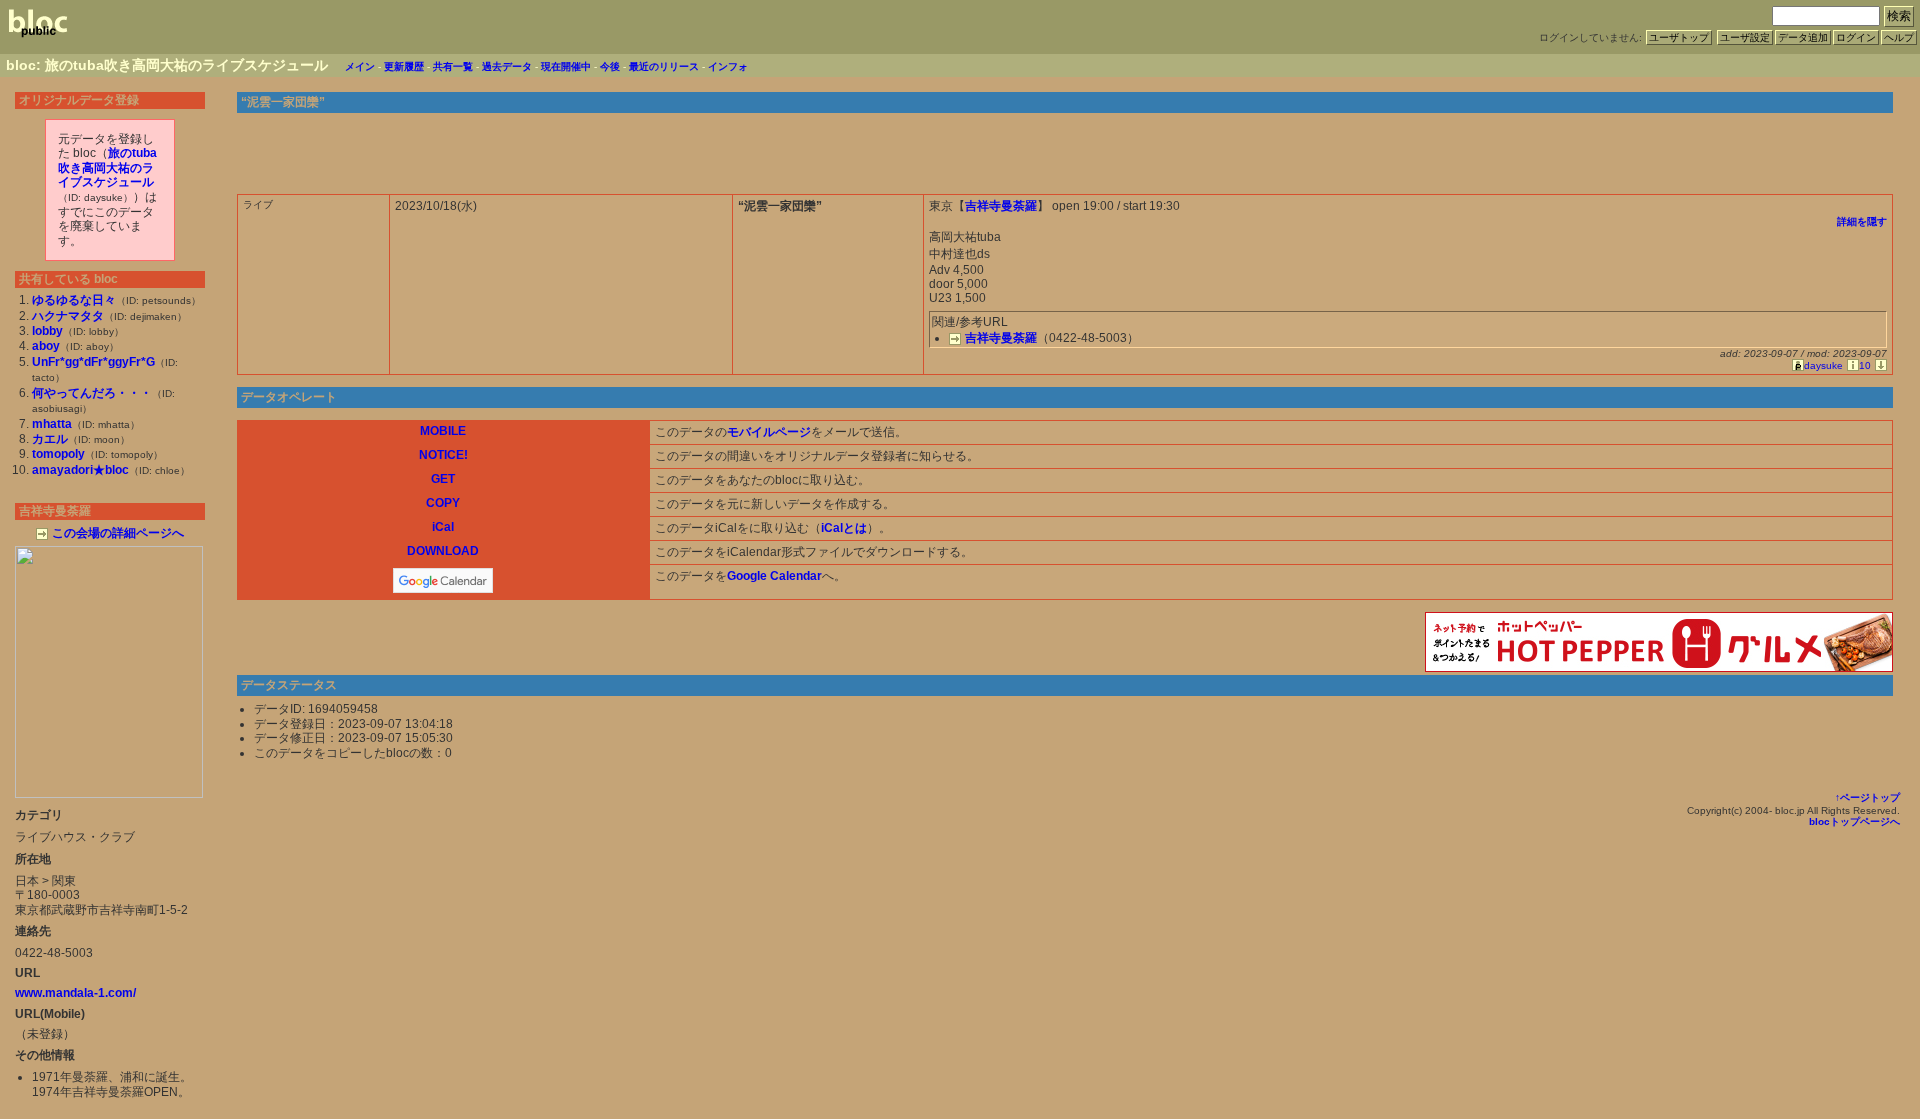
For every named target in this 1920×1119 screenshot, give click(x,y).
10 (1865, 365)
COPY (443, 503)
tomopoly (58, 454)
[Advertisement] (1659, 149)
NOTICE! (443, 455)
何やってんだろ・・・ (92, 393)
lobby (47, 331)
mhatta (52, 424)
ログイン (1856, 37)
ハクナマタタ (68, 316)
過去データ (507, 66)
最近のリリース (664, 66)
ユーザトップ (1679, 37)
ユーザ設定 (1745, 37)
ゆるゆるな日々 (74, 300)
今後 (610, 66)
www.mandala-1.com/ (75, 993)
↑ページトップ (1867, 797)
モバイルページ (769, 432)
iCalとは (844, 528)
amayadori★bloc (80, 470)
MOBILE (443, 431)
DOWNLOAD (443, 551)
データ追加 (1803, 37)
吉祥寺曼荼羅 (1001, 206)
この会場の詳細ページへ (118, 533)
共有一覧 (453, 66)
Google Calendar (774, 576)
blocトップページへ (1854, 821)
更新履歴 (404, 66)
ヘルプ (1899, 37)
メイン (360, 66)
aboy (46, 346)
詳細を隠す (1862, 221)
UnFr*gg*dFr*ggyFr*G (93, 362)
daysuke (1823, 365)
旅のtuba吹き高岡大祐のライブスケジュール (107, 167)
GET (443, 479)
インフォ (728, 66)
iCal (443, 527)
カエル (50, 439)
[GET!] (1879, 365)
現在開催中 (566, 66)
